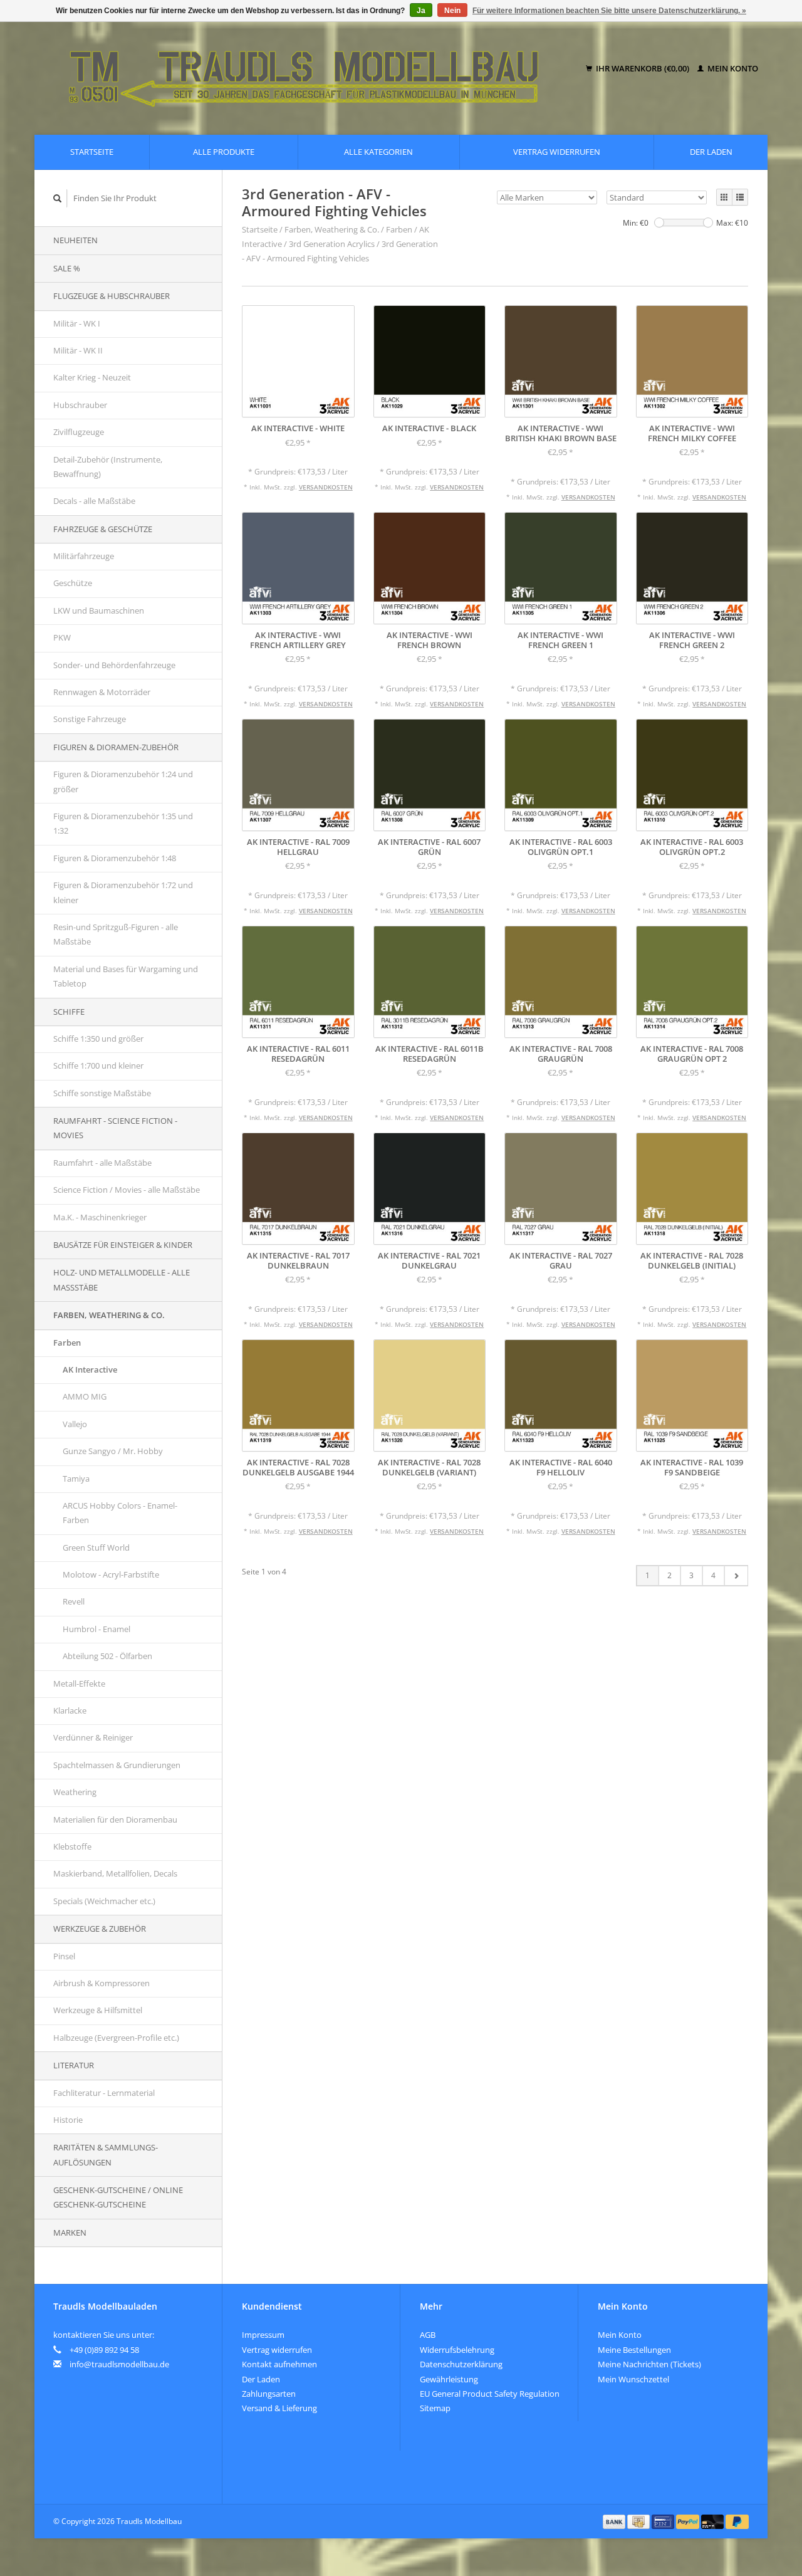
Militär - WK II (78, 350)
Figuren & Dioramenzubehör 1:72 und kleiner (123, 892)
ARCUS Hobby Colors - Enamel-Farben (120, 1513)
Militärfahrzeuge (84, 556)
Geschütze (73, 583)
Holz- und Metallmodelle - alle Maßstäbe (122, 1280)
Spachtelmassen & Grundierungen (117, 1765)
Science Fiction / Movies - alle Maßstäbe (127, 1190)
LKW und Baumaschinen (99, 610)
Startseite (92, 152)
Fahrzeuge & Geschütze (103, 529)
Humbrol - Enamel (96, 1629)
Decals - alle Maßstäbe (94, 501)
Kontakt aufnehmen (279, 2364)
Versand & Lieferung (279, 2408)
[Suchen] (58, 198)
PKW (62, 637)
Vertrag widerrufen (557, 152)
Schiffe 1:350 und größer (98, 1039)
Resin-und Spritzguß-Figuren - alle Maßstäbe (116, 934)
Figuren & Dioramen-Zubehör (116, 747)
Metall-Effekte (79, 1683)
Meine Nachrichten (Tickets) (649, 2364)
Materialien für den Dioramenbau (115, 1819)
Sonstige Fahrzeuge (90, 719)
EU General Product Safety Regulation (490, 2394)
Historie (68, 2120)
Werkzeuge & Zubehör (100, 1929)
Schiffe (69, 1012)
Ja (421, 11)
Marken (70, 2233)
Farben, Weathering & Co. (109, 1315)
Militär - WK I (77, 323)
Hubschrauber (80, 405)
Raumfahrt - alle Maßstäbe (102, 1163)
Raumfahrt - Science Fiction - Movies (115, 1128)
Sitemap (435, 2408)
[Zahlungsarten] (615, 2521)
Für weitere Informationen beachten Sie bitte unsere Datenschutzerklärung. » (609, 11)
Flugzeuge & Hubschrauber (112, 296)
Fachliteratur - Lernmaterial (104, 2093)
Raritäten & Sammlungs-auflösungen (106, 2155)
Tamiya (76, 1479)
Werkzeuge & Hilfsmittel (98, 2010)
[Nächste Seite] (736, 1576)
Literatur (74, 2065)
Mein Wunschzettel (633, 2379)
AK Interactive (90, 1369)
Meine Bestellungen (634, 2350)
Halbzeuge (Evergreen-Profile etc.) (116, 2038)
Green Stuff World (96, 1547)
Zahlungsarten (269, 2394)
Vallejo (75, 1424)
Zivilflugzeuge (79, 432)
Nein (452, 11)
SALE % (67, 268)
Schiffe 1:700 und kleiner (98, 1065)
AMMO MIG (85, 1396)
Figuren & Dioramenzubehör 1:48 (115, 858)
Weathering (75, 1792)
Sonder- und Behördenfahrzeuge (114, 665)
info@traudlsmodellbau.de (119, 2364)
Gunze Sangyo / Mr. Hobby (113, 1451)
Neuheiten (76, 240)
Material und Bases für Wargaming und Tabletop (126, 976)
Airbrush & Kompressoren (102, 1983)
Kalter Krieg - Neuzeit (92, 377)
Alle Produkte (224, 152)
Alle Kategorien (378, 152)
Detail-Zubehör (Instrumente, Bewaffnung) (108, 467)
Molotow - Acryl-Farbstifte (111, 1574)
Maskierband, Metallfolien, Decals (115, 1873)
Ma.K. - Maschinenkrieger (100, 1217)
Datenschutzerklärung (461, 2364)
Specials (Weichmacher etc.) (104, 1901)
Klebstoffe (72, 1846)
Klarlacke (70, 1710)
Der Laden (711, 152)
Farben (67, 1343)
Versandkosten (326, 487)
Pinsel (64, 1956)
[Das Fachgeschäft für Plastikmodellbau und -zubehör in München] (312, 69)
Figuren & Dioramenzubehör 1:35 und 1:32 (123, 823)
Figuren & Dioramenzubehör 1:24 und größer (123, 781)
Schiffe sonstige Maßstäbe (102, 1093)
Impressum (263, 2335)
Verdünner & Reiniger (93, 1737)
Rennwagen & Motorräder (102, 692)
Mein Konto (732, 68)
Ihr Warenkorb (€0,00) (643, 68)
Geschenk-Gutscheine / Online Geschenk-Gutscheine (118, 2197)
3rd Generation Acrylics (332, 244)
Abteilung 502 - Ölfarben (107, 1656)
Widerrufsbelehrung (457, 2350)
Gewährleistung (449, 2379)
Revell (74, 1601)
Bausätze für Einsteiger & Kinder (123, 1245)
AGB (428, 2335)
